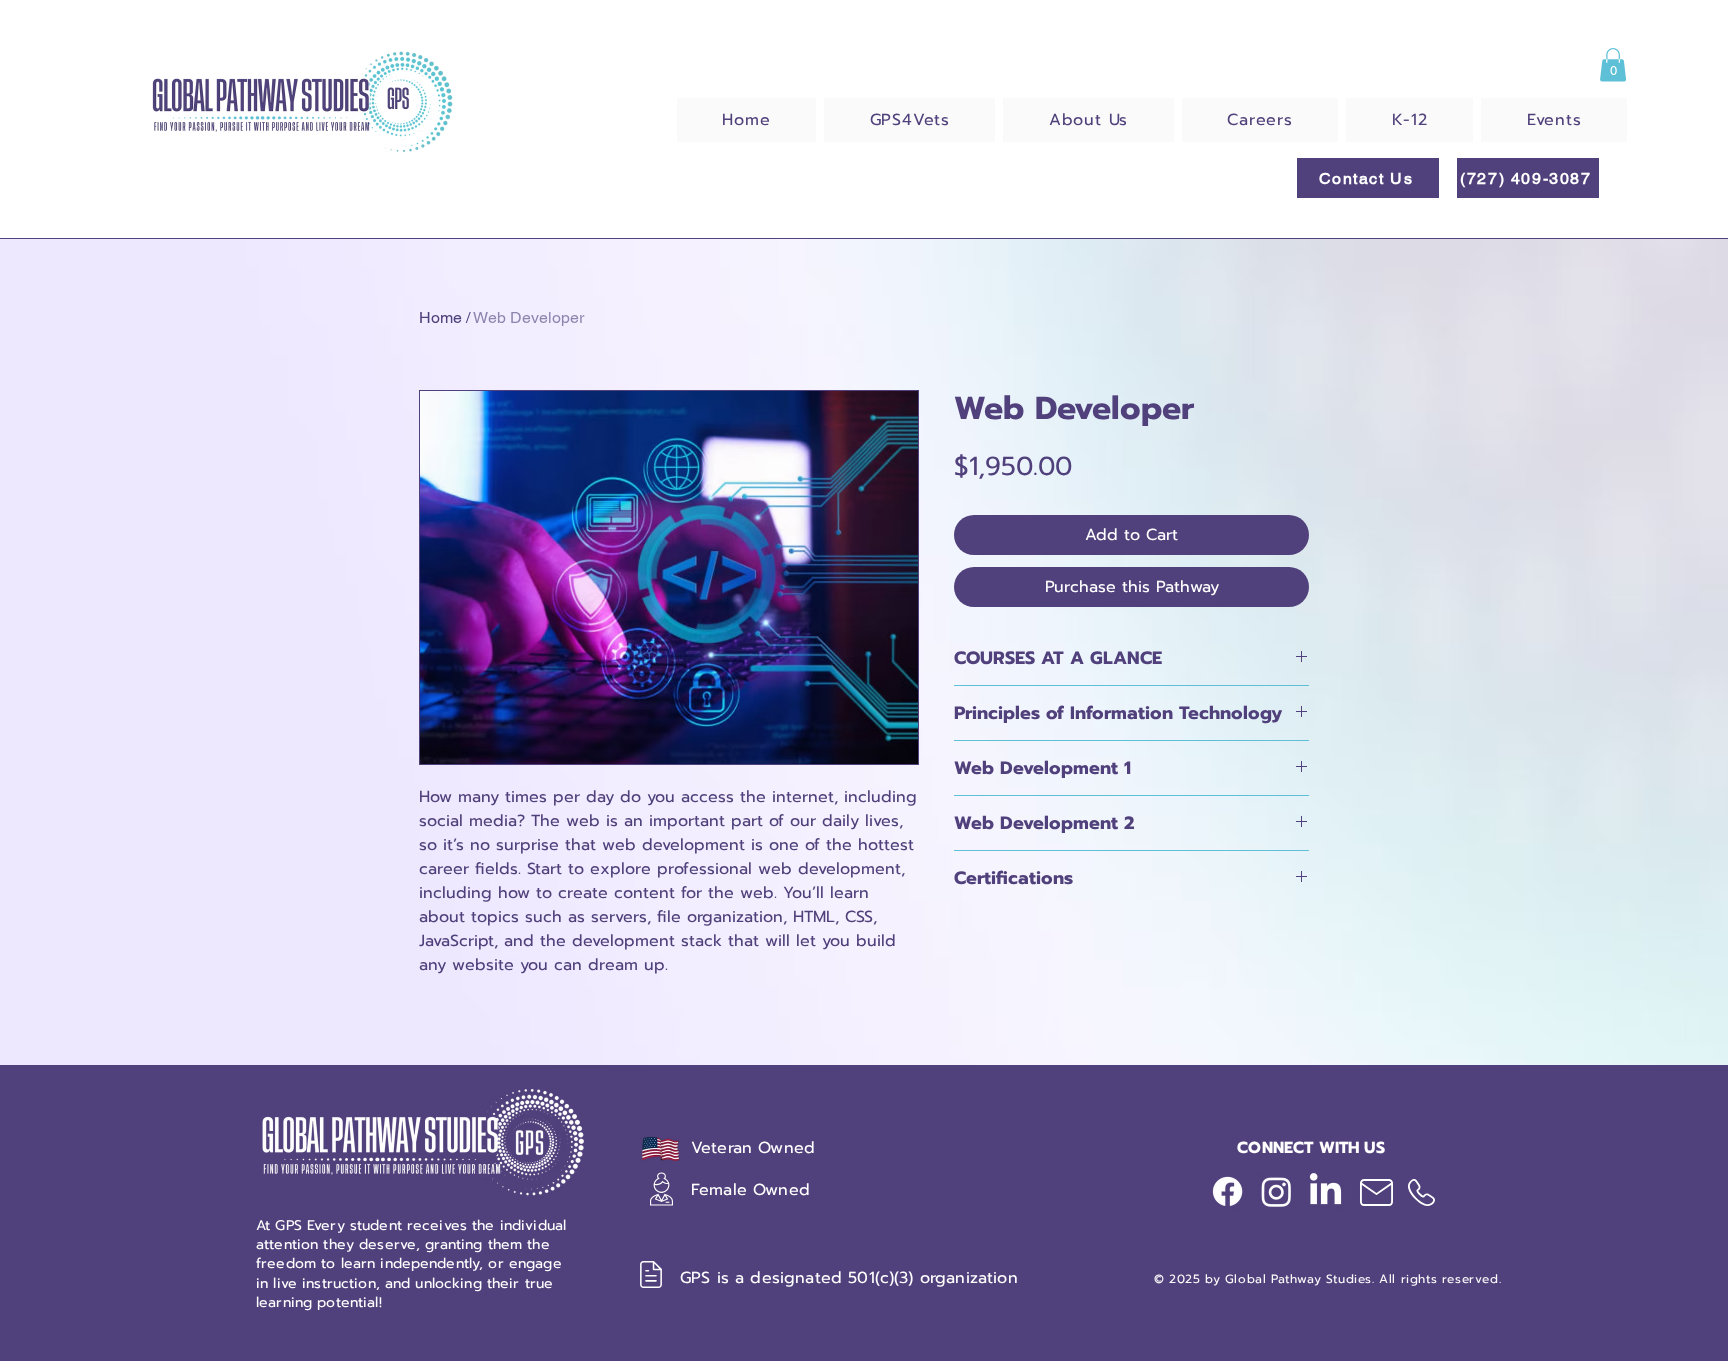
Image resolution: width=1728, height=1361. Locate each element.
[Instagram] (1276, 1191)
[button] (1613, 64)
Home (440, 317)
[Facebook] (1227, 1191)
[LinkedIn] (1325, 1191)
